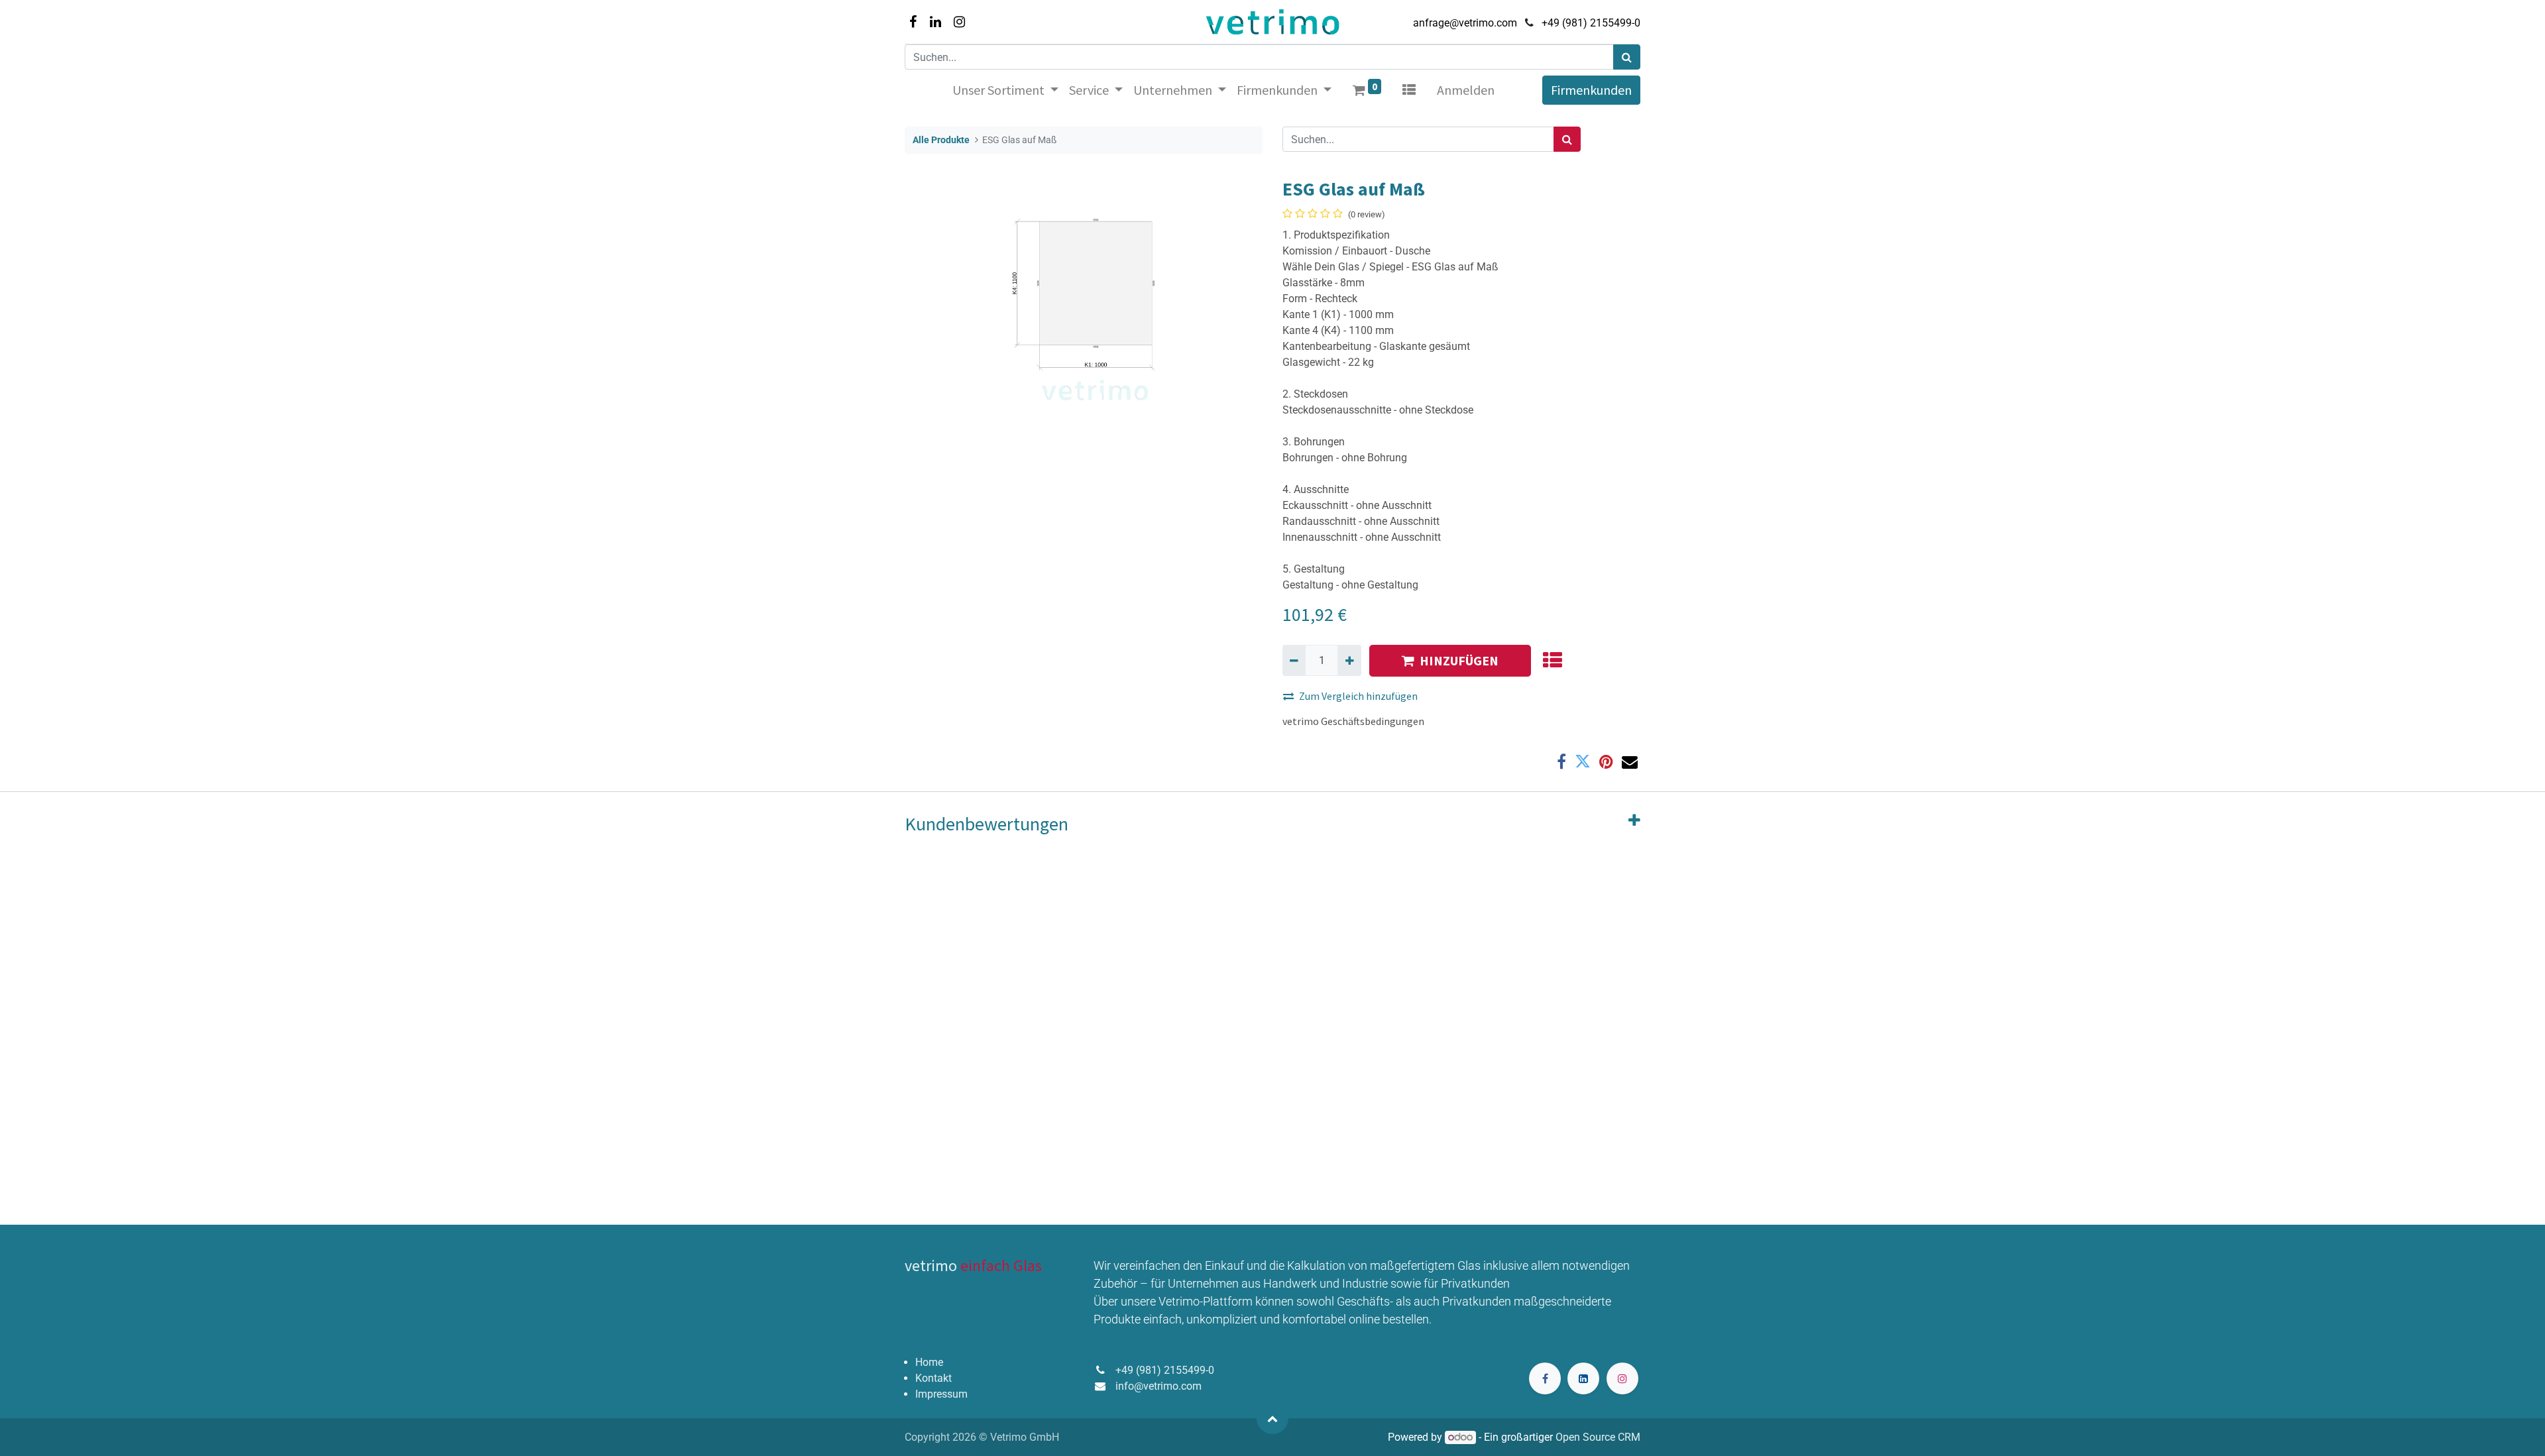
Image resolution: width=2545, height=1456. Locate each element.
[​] (1545, 1378)
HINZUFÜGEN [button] (1459, 660)
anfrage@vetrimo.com (1465, 23)
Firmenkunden (1591, 90)
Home (929, 1362)
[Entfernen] (1294, 660)
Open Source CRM (1598, 1437)
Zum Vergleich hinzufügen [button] (1358, 696)
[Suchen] (1627, 57)
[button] (1552, 661)
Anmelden (1466, 90)
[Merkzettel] (1409, 90)
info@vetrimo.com (1159, 1386)
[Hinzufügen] (1349, 660)
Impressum (941, 1394)
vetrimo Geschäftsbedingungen (1353, 721)
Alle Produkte (941, 140)
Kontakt (933, 1378)
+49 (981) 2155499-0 (1591, 23)
